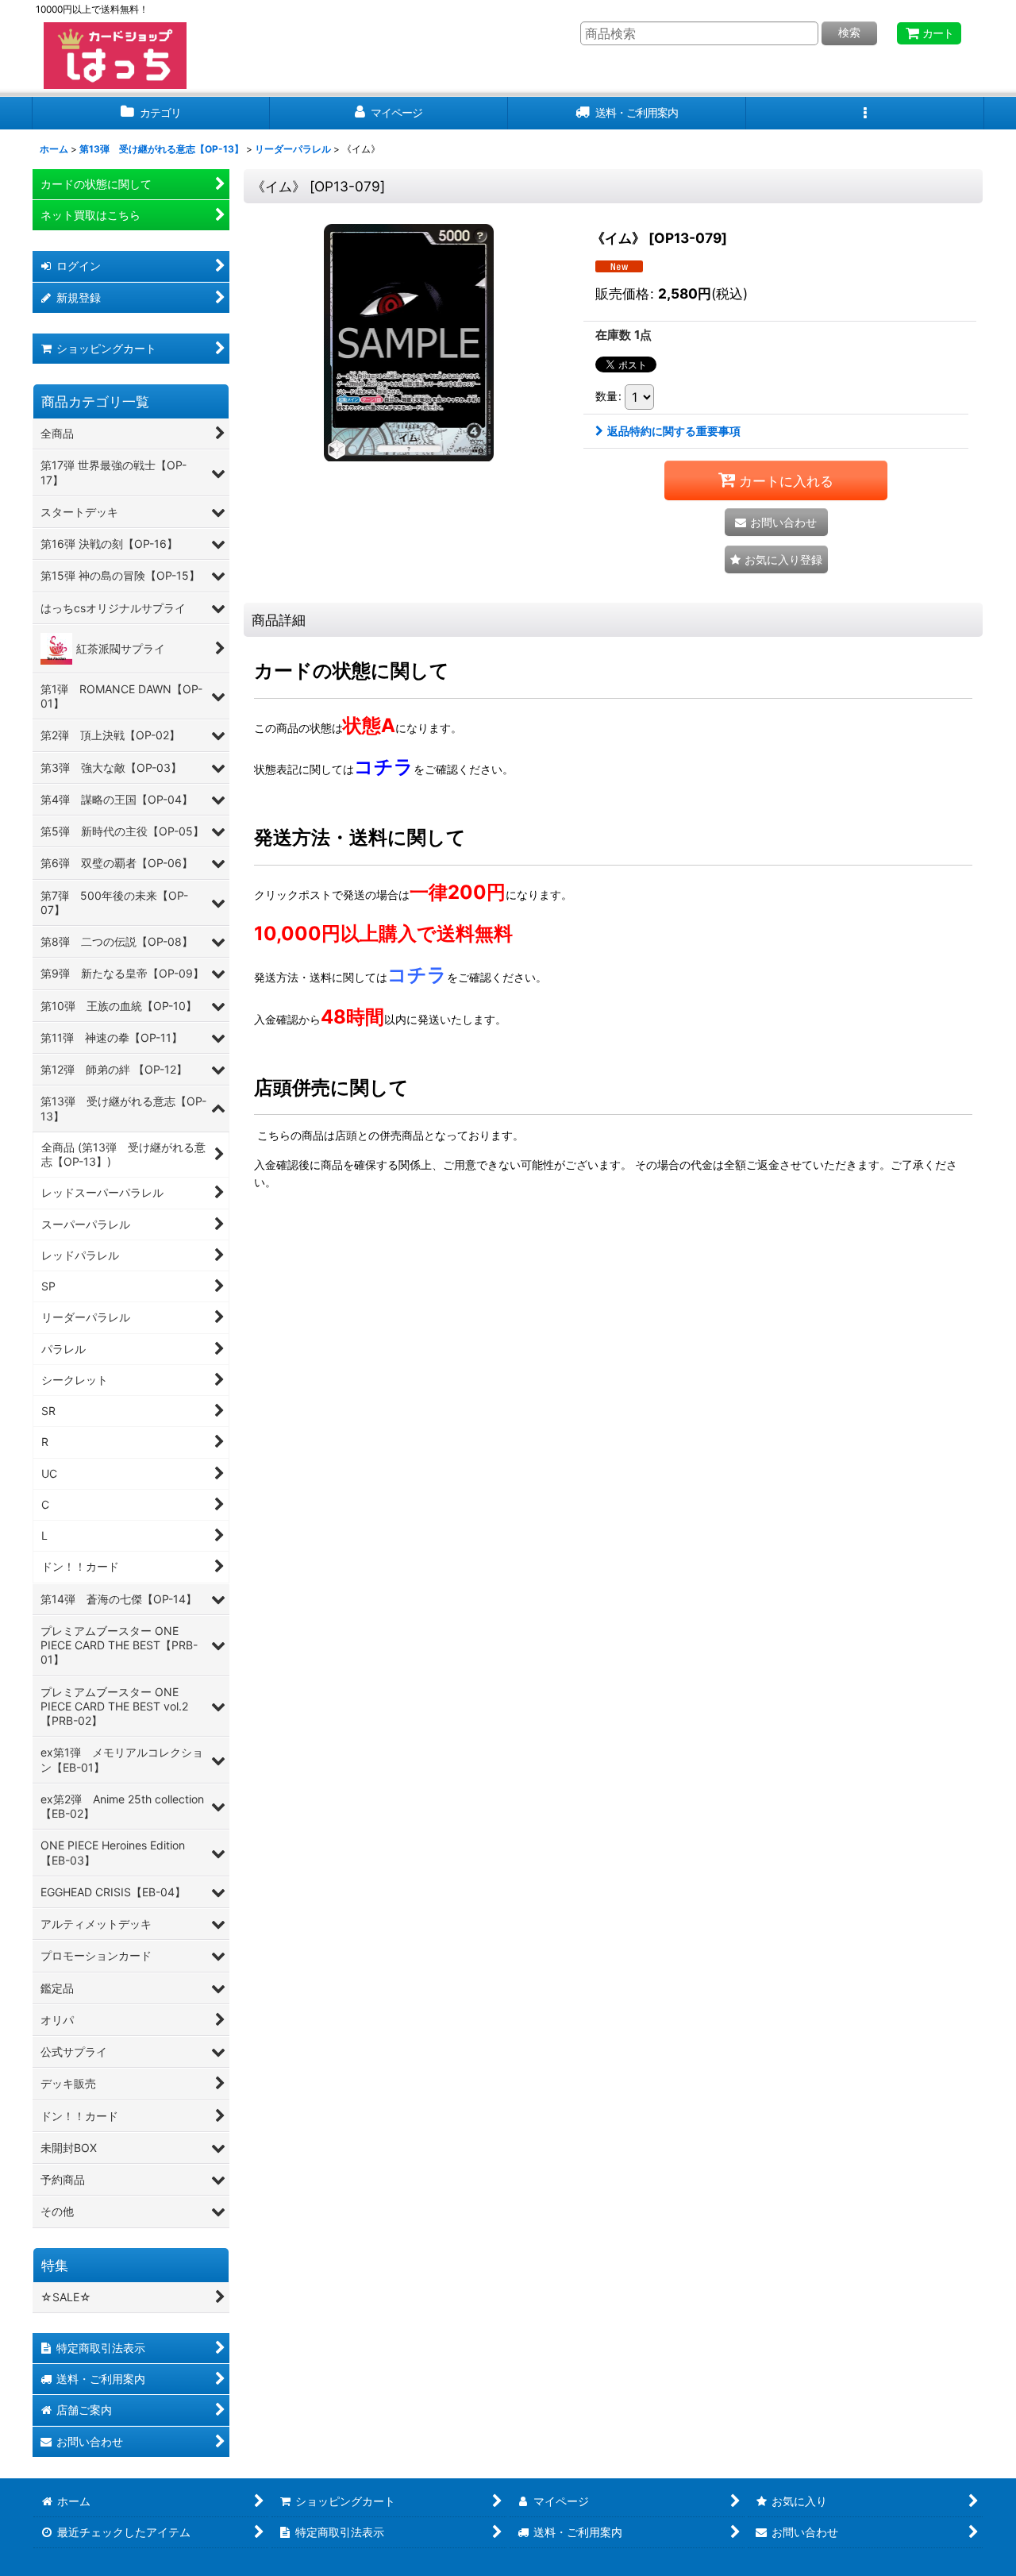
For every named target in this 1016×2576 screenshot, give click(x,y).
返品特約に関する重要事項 (674, 431)
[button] (865, 113)
